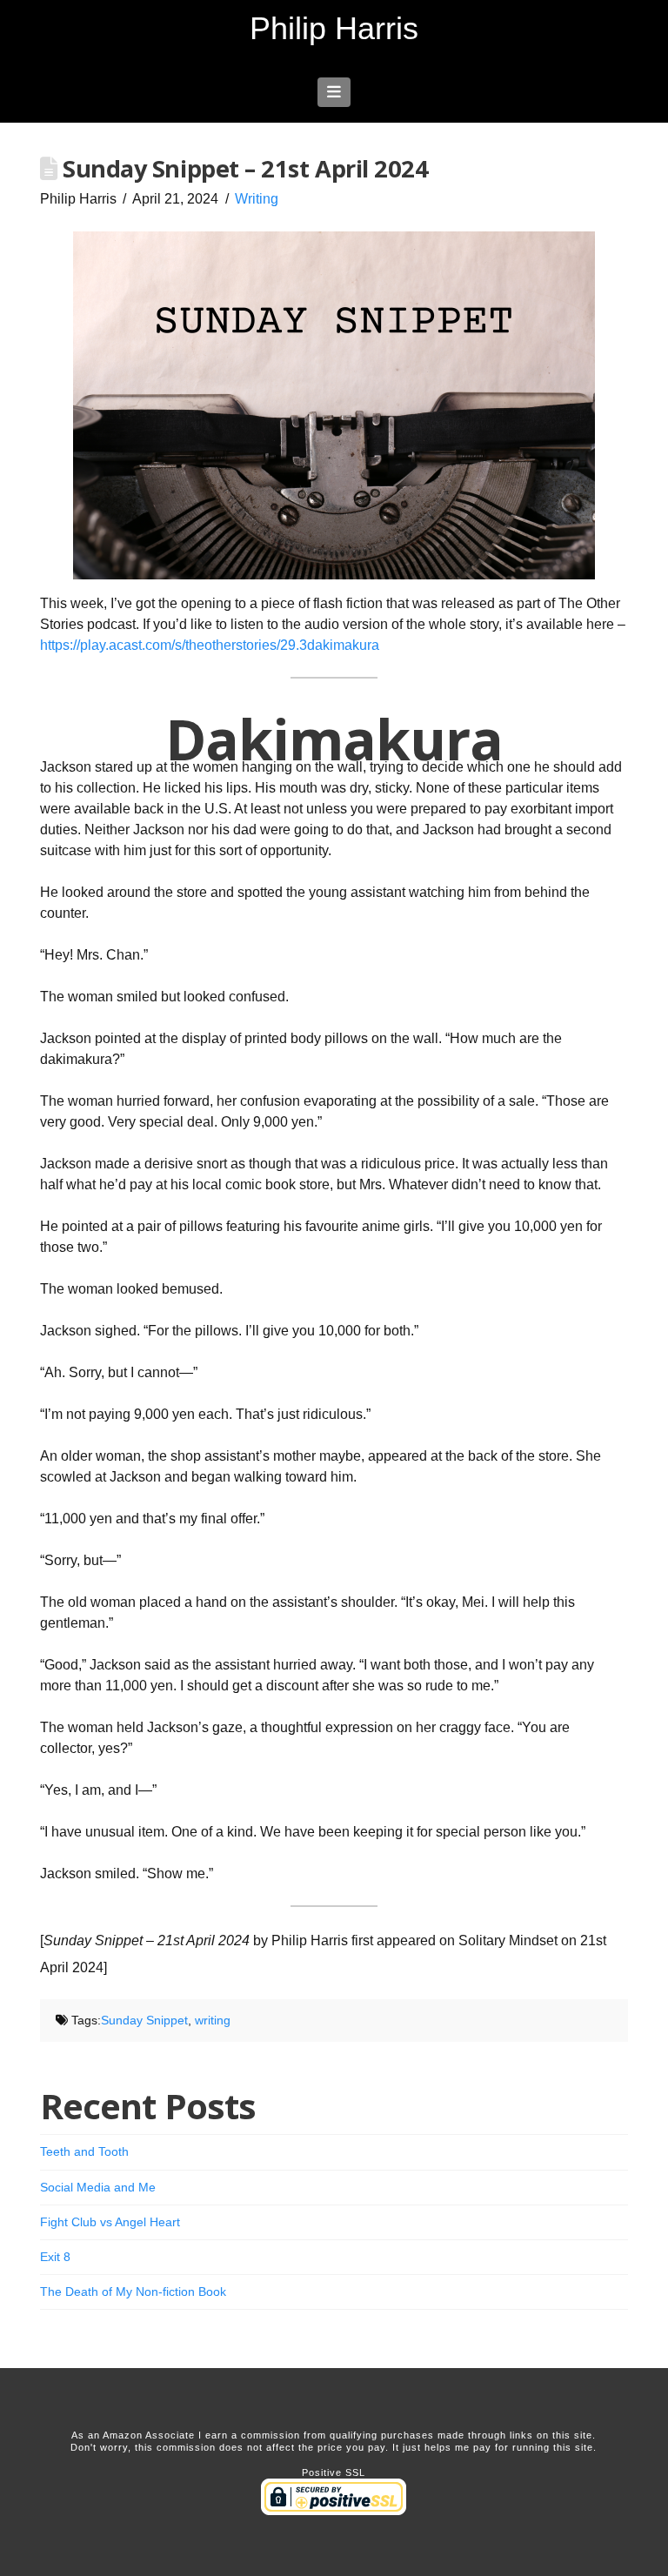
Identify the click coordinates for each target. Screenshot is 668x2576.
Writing (257, 199)
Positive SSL (334, 2472)
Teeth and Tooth (84, 2151)
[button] (334, 92)
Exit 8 (55, 2257)
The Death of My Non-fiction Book (133, 2292)
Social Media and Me (98, 2187)
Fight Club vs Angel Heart (110, 2222)
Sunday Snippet (144, 2020)
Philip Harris (334, 29)
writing (213, 2020)
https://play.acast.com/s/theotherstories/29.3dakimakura (210, 645)
